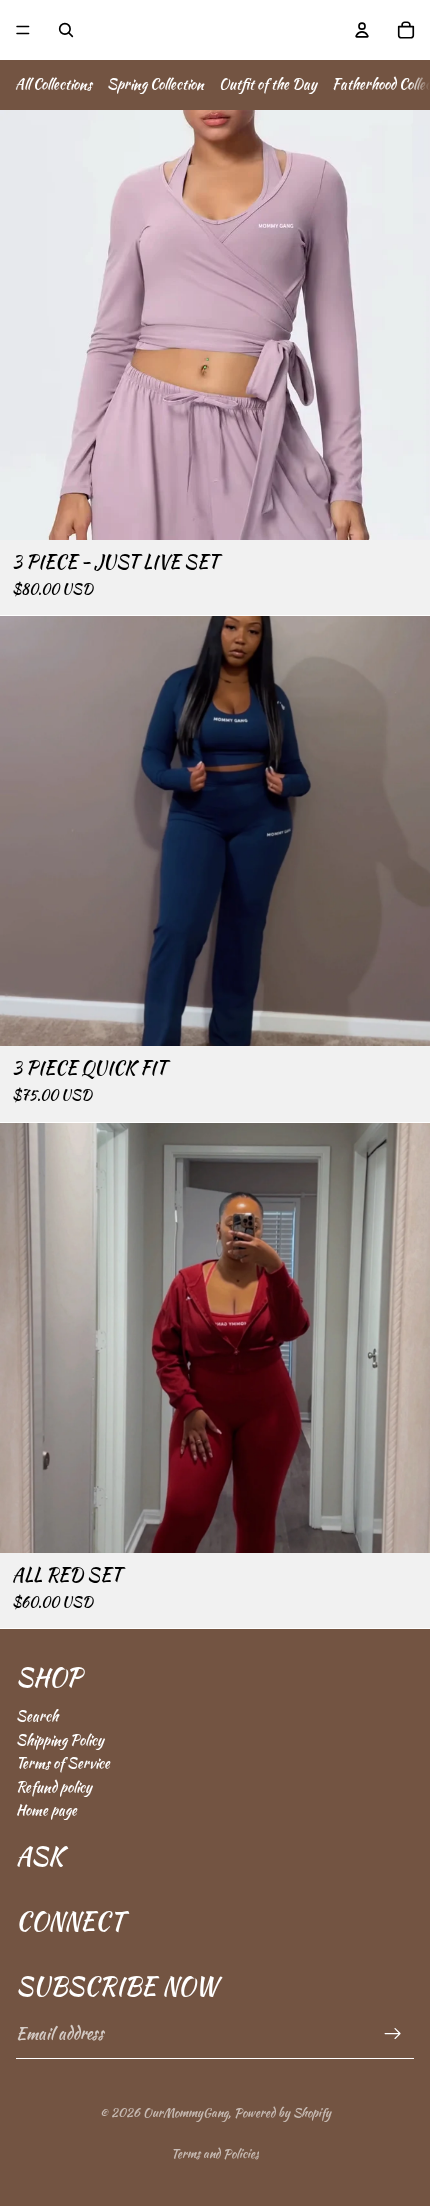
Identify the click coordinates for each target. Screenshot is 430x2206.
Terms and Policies (215, 2153)
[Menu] (23, 30)
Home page (46, 1810)
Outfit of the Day (268, 84)
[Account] (362, 30)
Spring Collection (155, 84)
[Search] (66, 30)
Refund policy (54, 1787)
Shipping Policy (60, 1740)
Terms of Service (63, 1763)
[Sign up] (393, 2035)
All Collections (53, 84)
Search (37, 1716)
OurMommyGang (185, 2112)
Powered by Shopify (282, 2112)
